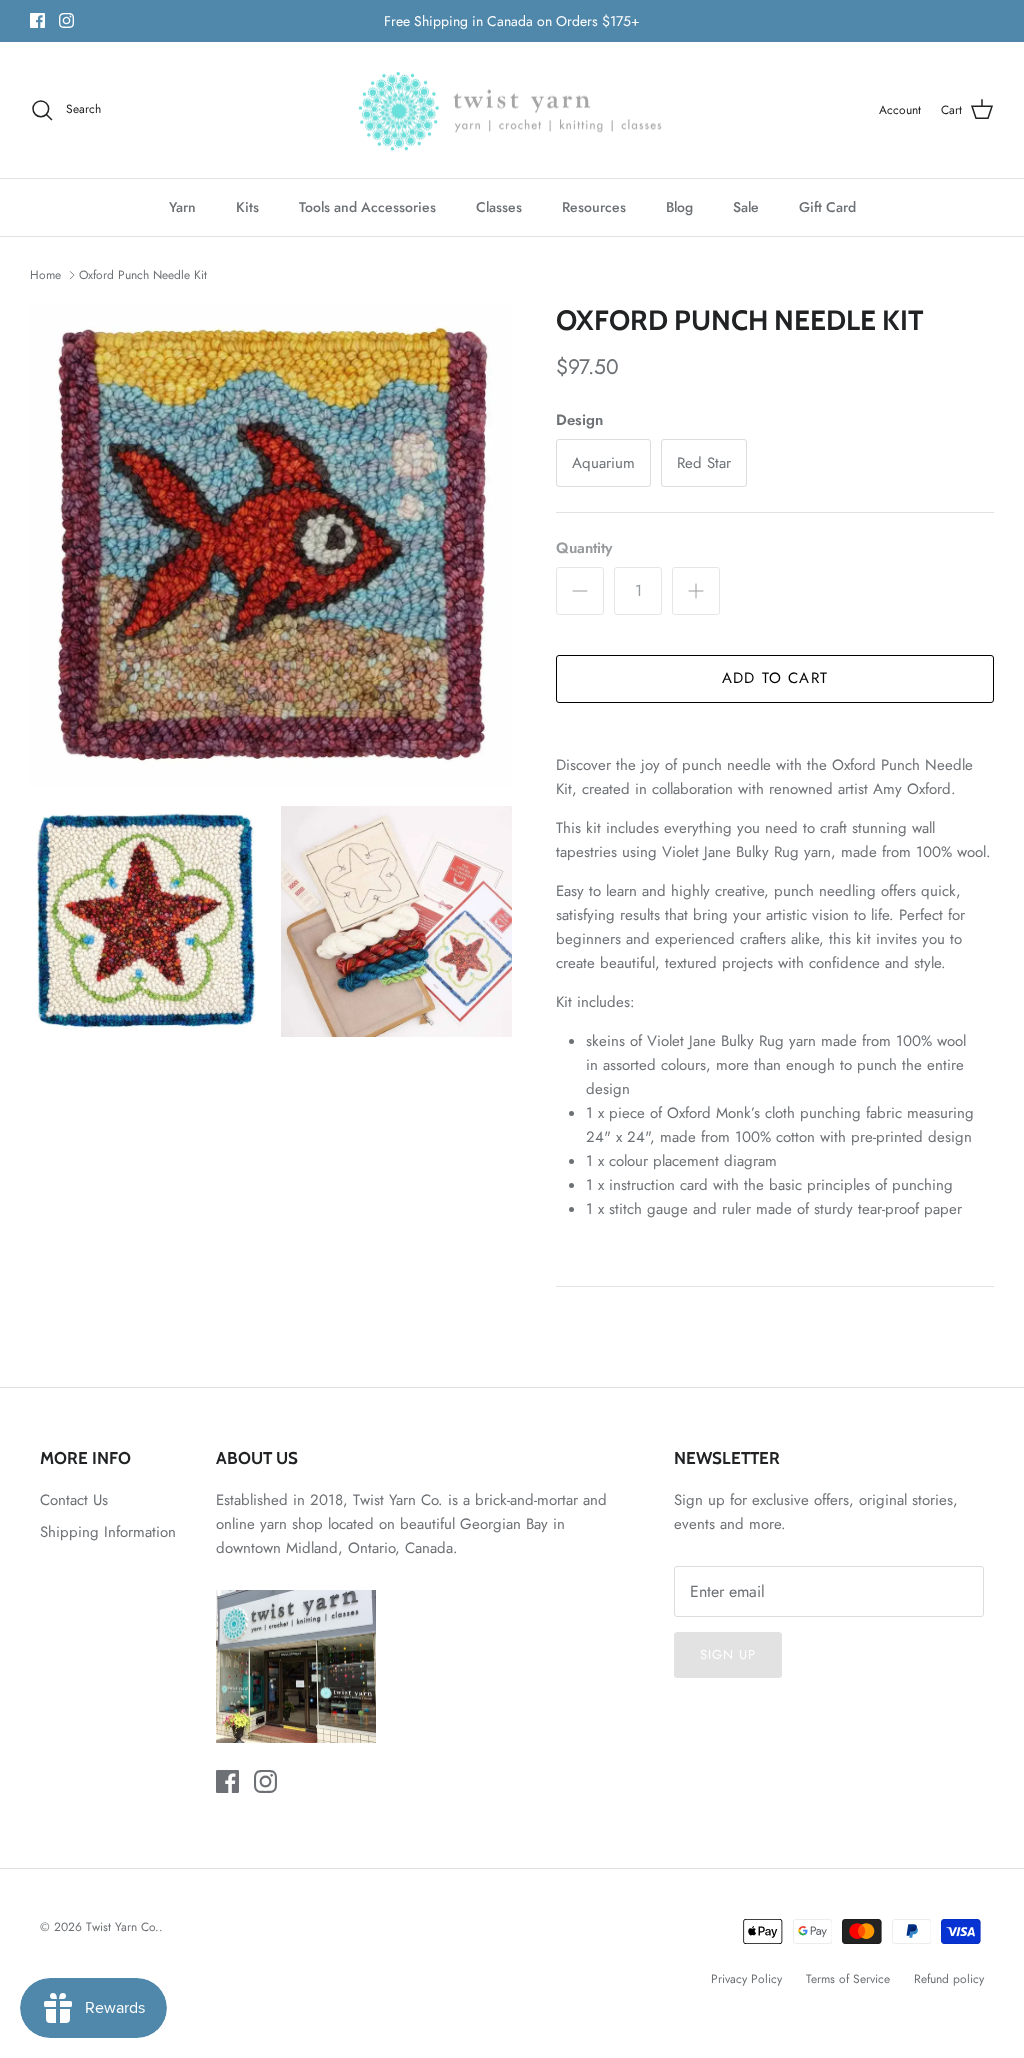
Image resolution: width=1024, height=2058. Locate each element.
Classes (499, 207)
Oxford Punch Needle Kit (143, 275)
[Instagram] (66, 20)
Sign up (728, 1654)
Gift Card (827, 207)
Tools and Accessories (367, 207)
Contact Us (74, 1500)
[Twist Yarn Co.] (512, 110)
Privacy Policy (746, 1979)
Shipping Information (108, 1532)
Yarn (182, 207)
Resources (594, 207)
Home (45, 275)
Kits (247, 207)
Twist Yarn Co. (122, 1927)
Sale (746, 207)
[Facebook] (37, 20)
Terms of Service (848, 1979)
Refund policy (949, 1979)
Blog (679, 207)
